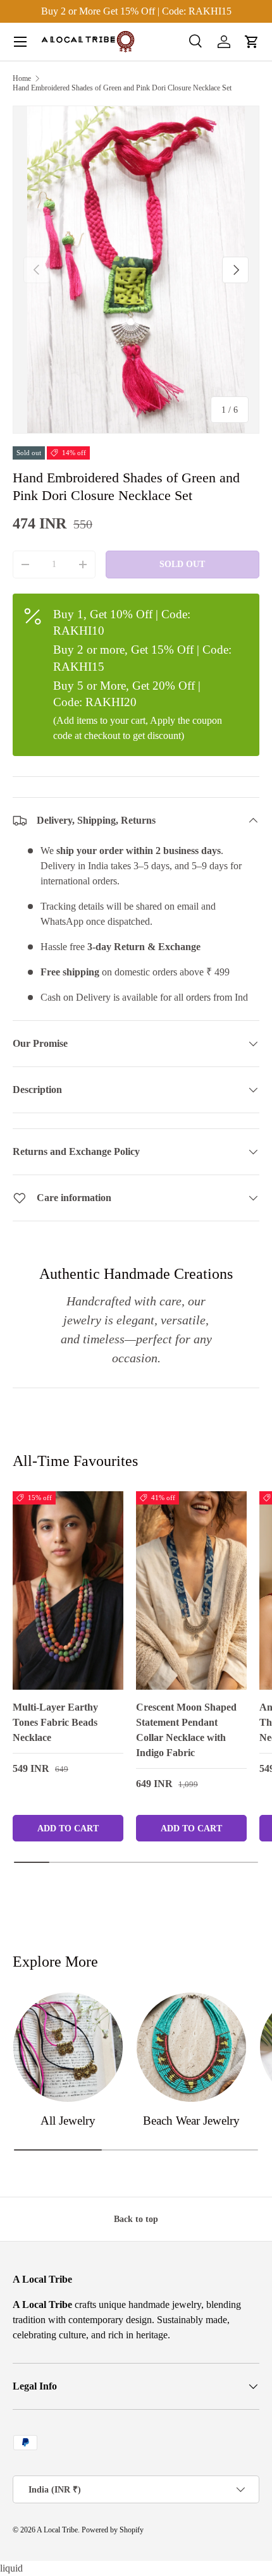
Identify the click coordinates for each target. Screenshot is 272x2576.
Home (22, 78)
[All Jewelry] (68, 2047)
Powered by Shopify (113, 2530)
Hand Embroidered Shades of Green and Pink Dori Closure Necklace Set (122, 88)
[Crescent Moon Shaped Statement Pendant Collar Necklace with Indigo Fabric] (191, 1590)
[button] (252, 42)
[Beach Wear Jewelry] (191, 2047)
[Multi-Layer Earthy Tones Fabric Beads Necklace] (68, 1590)
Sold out (182, 564)
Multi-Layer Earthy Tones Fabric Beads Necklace (55, 1722)
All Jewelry (68, 2121)
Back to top (136, 2219)
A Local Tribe (57, 2530)
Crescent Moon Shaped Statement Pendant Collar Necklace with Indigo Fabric (186, 1730)
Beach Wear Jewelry (191, 2121)
